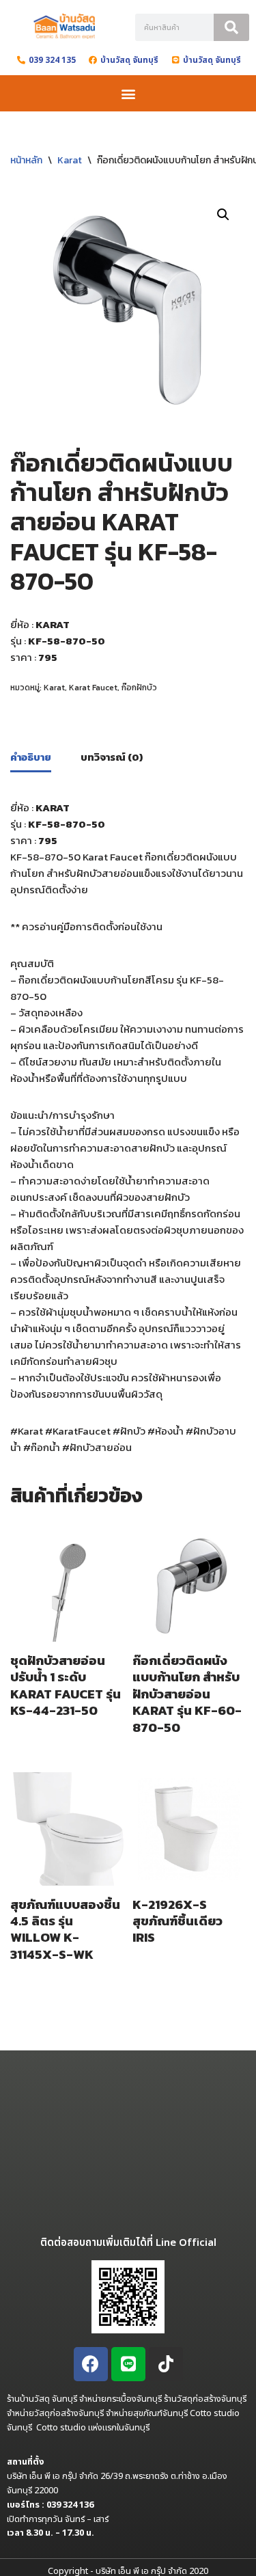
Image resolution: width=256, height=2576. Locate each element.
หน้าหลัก (26, 160)
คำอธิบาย (31, 757)
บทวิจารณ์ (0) (112, 757)
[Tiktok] (166, 2364)
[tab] (31, 758)
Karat (70, 160)
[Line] (128, 2364)
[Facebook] (91, 2364)
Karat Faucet (93, 688)
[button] (128, 93)
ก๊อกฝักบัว (139, 688)
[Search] (231, 27)
